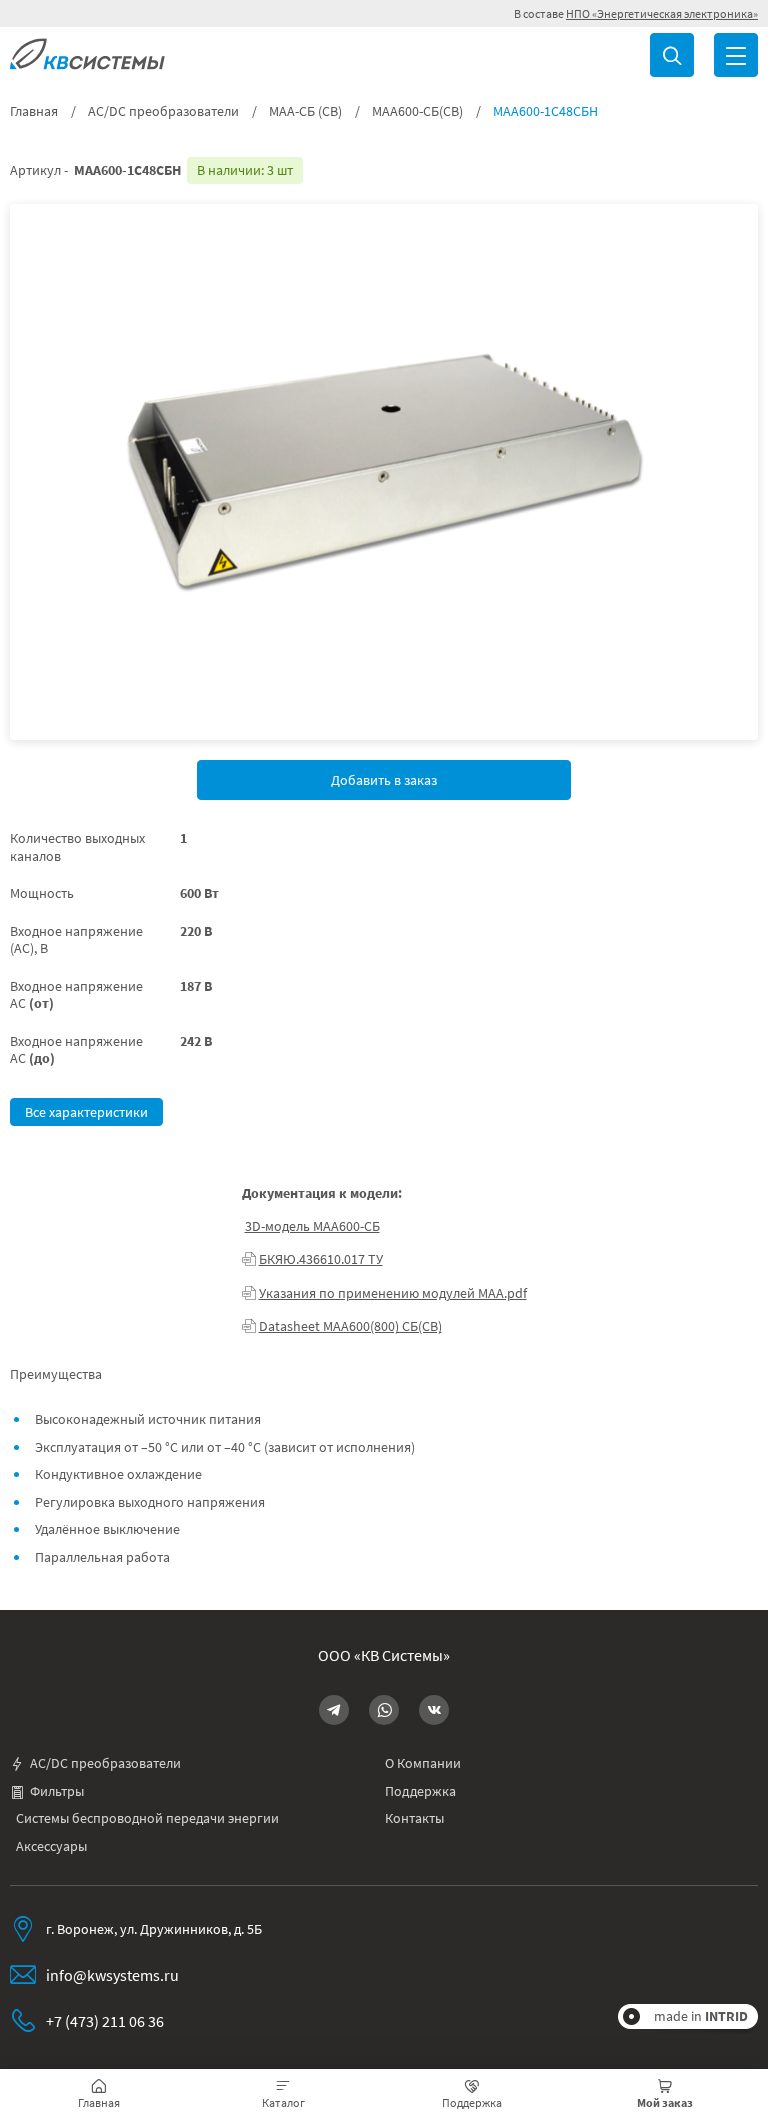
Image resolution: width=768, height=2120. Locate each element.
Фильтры (57, 1791)
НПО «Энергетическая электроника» (662, 13)
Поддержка (420, 1791)
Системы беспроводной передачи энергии (147, 1818)
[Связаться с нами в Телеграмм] (334, 1710)
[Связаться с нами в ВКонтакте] (434, 1710)
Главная (34, 111)
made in (701, 2016)
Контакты (414, 1818)
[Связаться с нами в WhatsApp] (384, 1710)
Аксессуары (51, 1846)
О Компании (423, 1763)
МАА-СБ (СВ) (305, 111)
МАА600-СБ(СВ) (417, 111)
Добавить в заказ (384, 780)
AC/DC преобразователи (163, 111)
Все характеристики (86, 1112)
